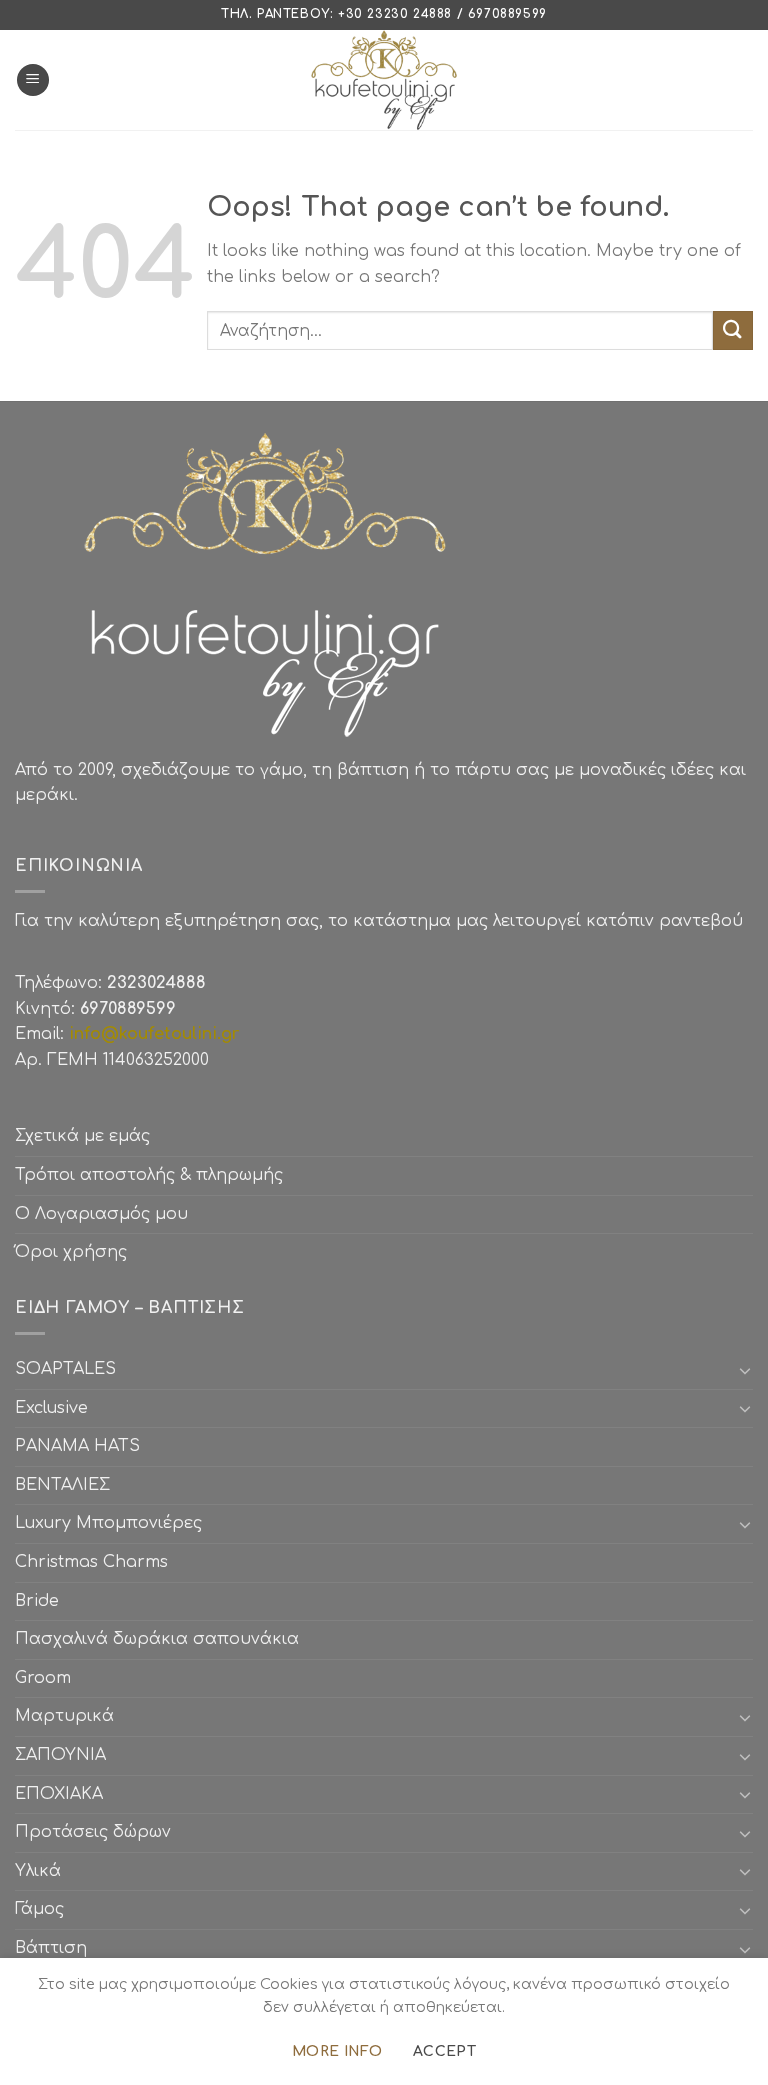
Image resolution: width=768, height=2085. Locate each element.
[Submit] (733, 330)
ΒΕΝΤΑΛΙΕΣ (62, 1485)
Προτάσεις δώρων (93, 1832)
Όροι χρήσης (71, 1252)
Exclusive (51, 1408)
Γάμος (39, 1909)
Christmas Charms (91, 1562)
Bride (37, 1601)
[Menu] (33, 80)
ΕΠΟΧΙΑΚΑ (64, 1794)
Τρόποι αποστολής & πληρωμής (149, 1175)
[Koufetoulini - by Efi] (384, 80)
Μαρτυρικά (64, 1716)
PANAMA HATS (77, 1446)
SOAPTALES (65, 1369)
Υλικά (38, 1871)
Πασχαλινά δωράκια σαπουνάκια (157, 1639)
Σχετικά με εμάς (82, 1136)
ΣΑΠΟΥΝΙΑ (65, 1755)
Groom (43, 1678)
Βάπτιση (51, 1948)
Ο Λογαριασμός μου (101, 1214)
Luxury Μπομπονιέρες (108, 1523)
